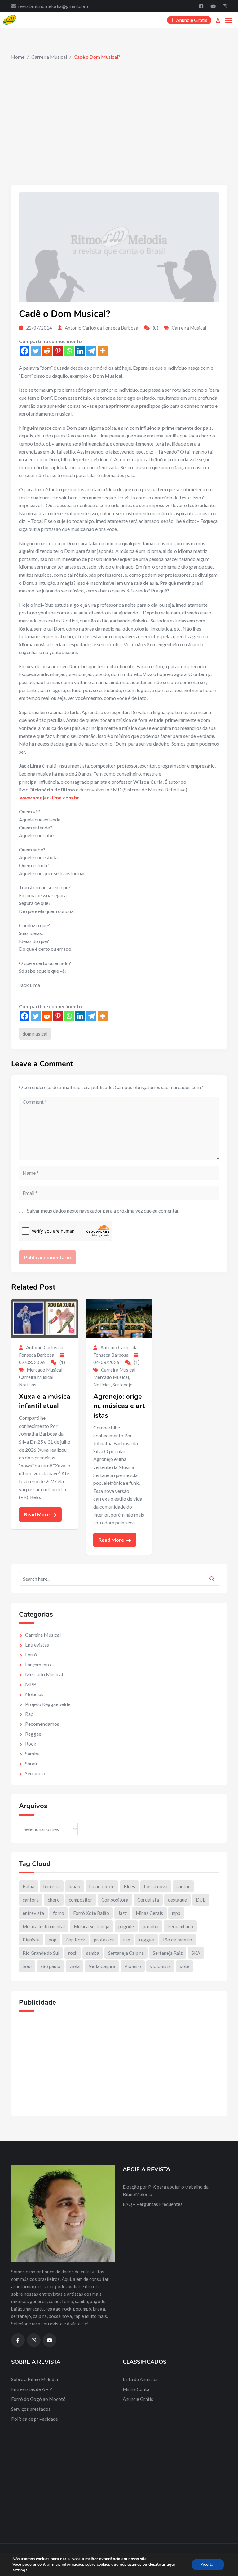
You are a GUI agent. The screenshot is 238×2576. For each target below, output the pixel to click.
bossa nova (156, 1886)
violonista (160, 1966)
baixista (52, 1886)
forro (59, 1913)
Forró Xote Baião (91, 1913)
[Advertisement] (119, 114)
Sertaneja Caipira (126, 1953)
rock (73, 1953)
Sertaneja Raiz (168, 1953)
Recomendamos (42, 1724)
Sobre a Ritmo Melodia (35, 2379)
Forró (31, 1654)
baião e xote (102, 1886)
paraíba (151, 1926)
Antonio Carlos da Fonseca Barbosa (101, 328)
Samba (32, 1753)
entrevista (33, 1913)
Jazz (122, 1913)
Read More (37, 1514)
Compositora (115, 1900)
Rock (31, 1744)
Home (18, 57)
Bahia (29, 1886)
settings (20, 2570)
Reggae (33, 1734)
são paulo (51, 1966)
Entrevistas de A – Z (32, 2389)
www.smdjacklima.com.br (50, 797)
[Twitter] (36, 351)
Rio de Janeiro (178, 1940)
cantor (183, 1886)
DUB (201, 1900)
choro (54, 1900)
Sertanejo (123, 1385)
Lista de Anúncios (141, 2379)
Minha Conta (136, 2389)
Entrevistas (37, 1645)
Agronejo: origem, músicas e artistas (119, 1406)
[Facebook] (202, 6)
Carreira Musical (49, 57)
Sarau (31, 1763)
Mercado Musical (44, 1370)
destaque (177, 1900)
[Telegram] (91, 351)
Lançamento (38, 1664)
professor (104, 1940)
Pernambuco (180, 1926)
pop (53, 1940)
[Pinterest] (58, 351)
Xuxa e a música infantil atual (45, 1401)
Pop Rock (75, 1940)
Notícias (28, 1385)
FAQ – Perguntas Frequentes (153, 2204)
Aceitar (208, 2564)
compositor (81, 1900)
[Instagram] (225, 6)
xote (185, 1966)
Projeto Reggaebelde (48, 1704)
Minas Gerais (149, 1913)
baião (75, 1886)
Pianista (31, 1940)
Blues (129, 1886)
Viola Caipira (102, 1966)
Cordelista (148, 1900)
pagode (126, 1926)
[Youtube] (214, 6)
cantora (31, 1900)
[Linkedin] (80, 351)
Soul (27, 1966)
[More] (103, 351)
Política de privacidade (35, 2419)
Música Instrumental (44, 1926)
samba (93, 1953)
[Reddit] (47, 351)
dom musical (35, 1034)
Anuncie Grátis (138, 2399)
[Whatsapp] (69, 351)
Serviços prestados (31, 2409)
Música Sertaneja (92, 1926)
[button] (228, 20)
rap (127, 1940)
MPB (31, 1684)
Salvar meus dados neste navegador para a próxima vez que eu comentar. (103, 1210)
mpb (176, 1913)
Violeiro (133, 1966)
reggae (147, 1940)
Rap (29, 1714)
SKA (196, 1953)
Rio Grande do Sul (41, 1953)
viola (75, 1966)
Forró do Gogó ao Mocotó (38, 2399)
